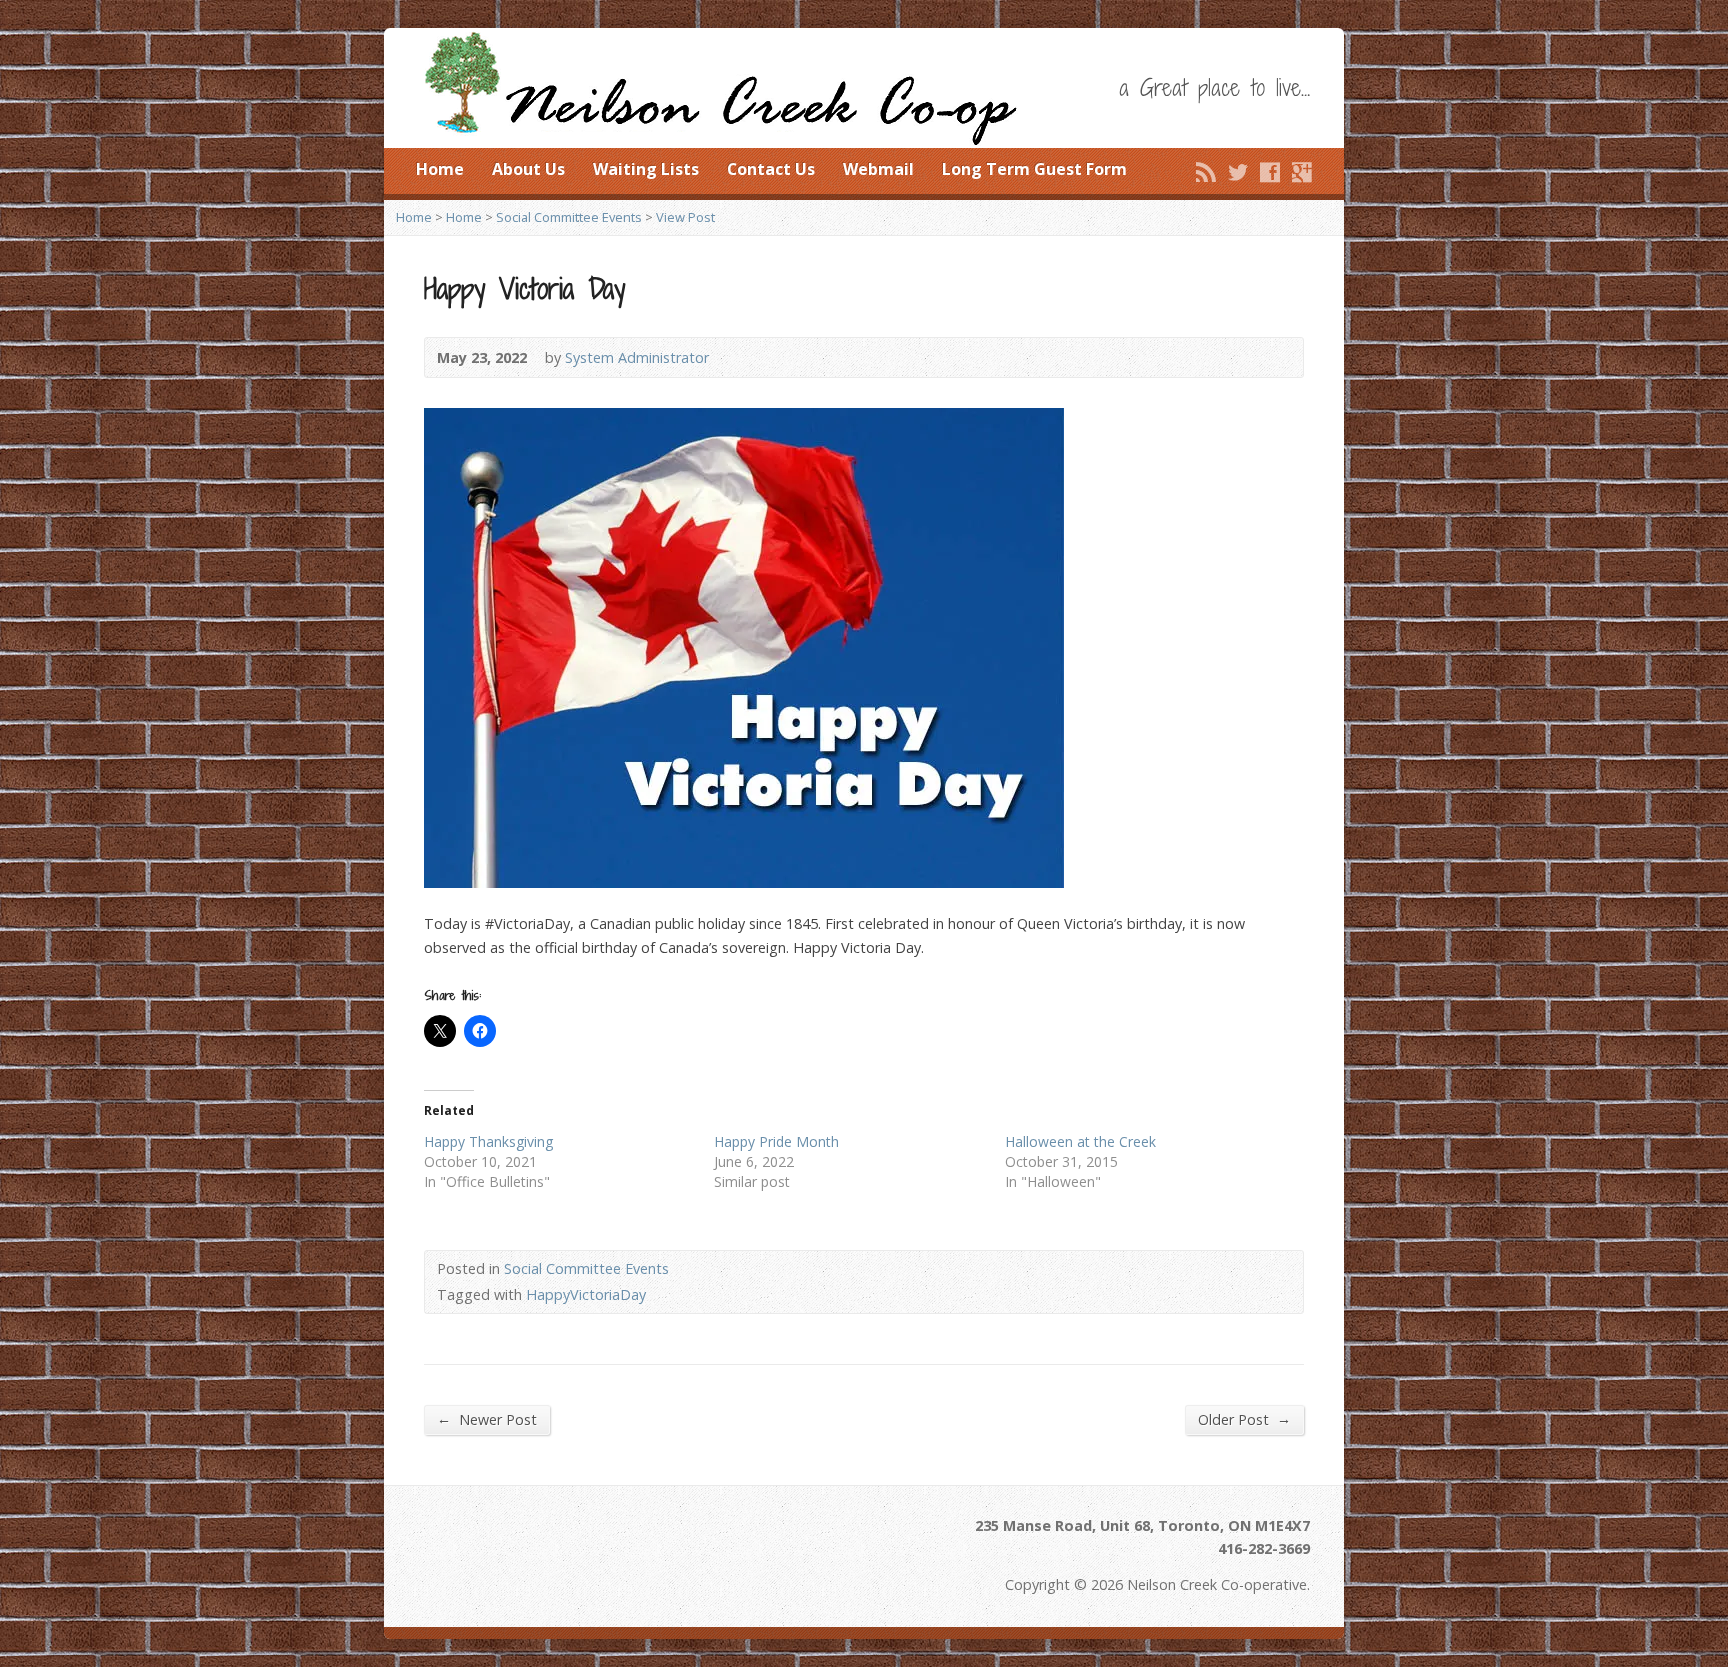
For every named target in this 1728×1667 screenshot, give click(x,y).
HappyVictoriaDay (586, 1294)
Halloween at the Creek (1080, 1141)
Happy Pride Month (776, 1141)
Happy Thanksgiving (488, 1141)
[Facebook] (1270, 172)
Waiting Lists (646, 169)
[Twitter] (1238, 172)
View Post (685, 217)
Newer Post (487, 1419)
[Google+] (1302, 172)
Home (440, 169)
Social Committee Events (569, 217)
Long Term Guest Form (1034, 169)
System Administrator (637, 357)
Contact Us (771, 169)
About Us (528, 169)
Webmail (878, 169)
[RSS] (1206, 172)
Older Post (1244, 1419)
